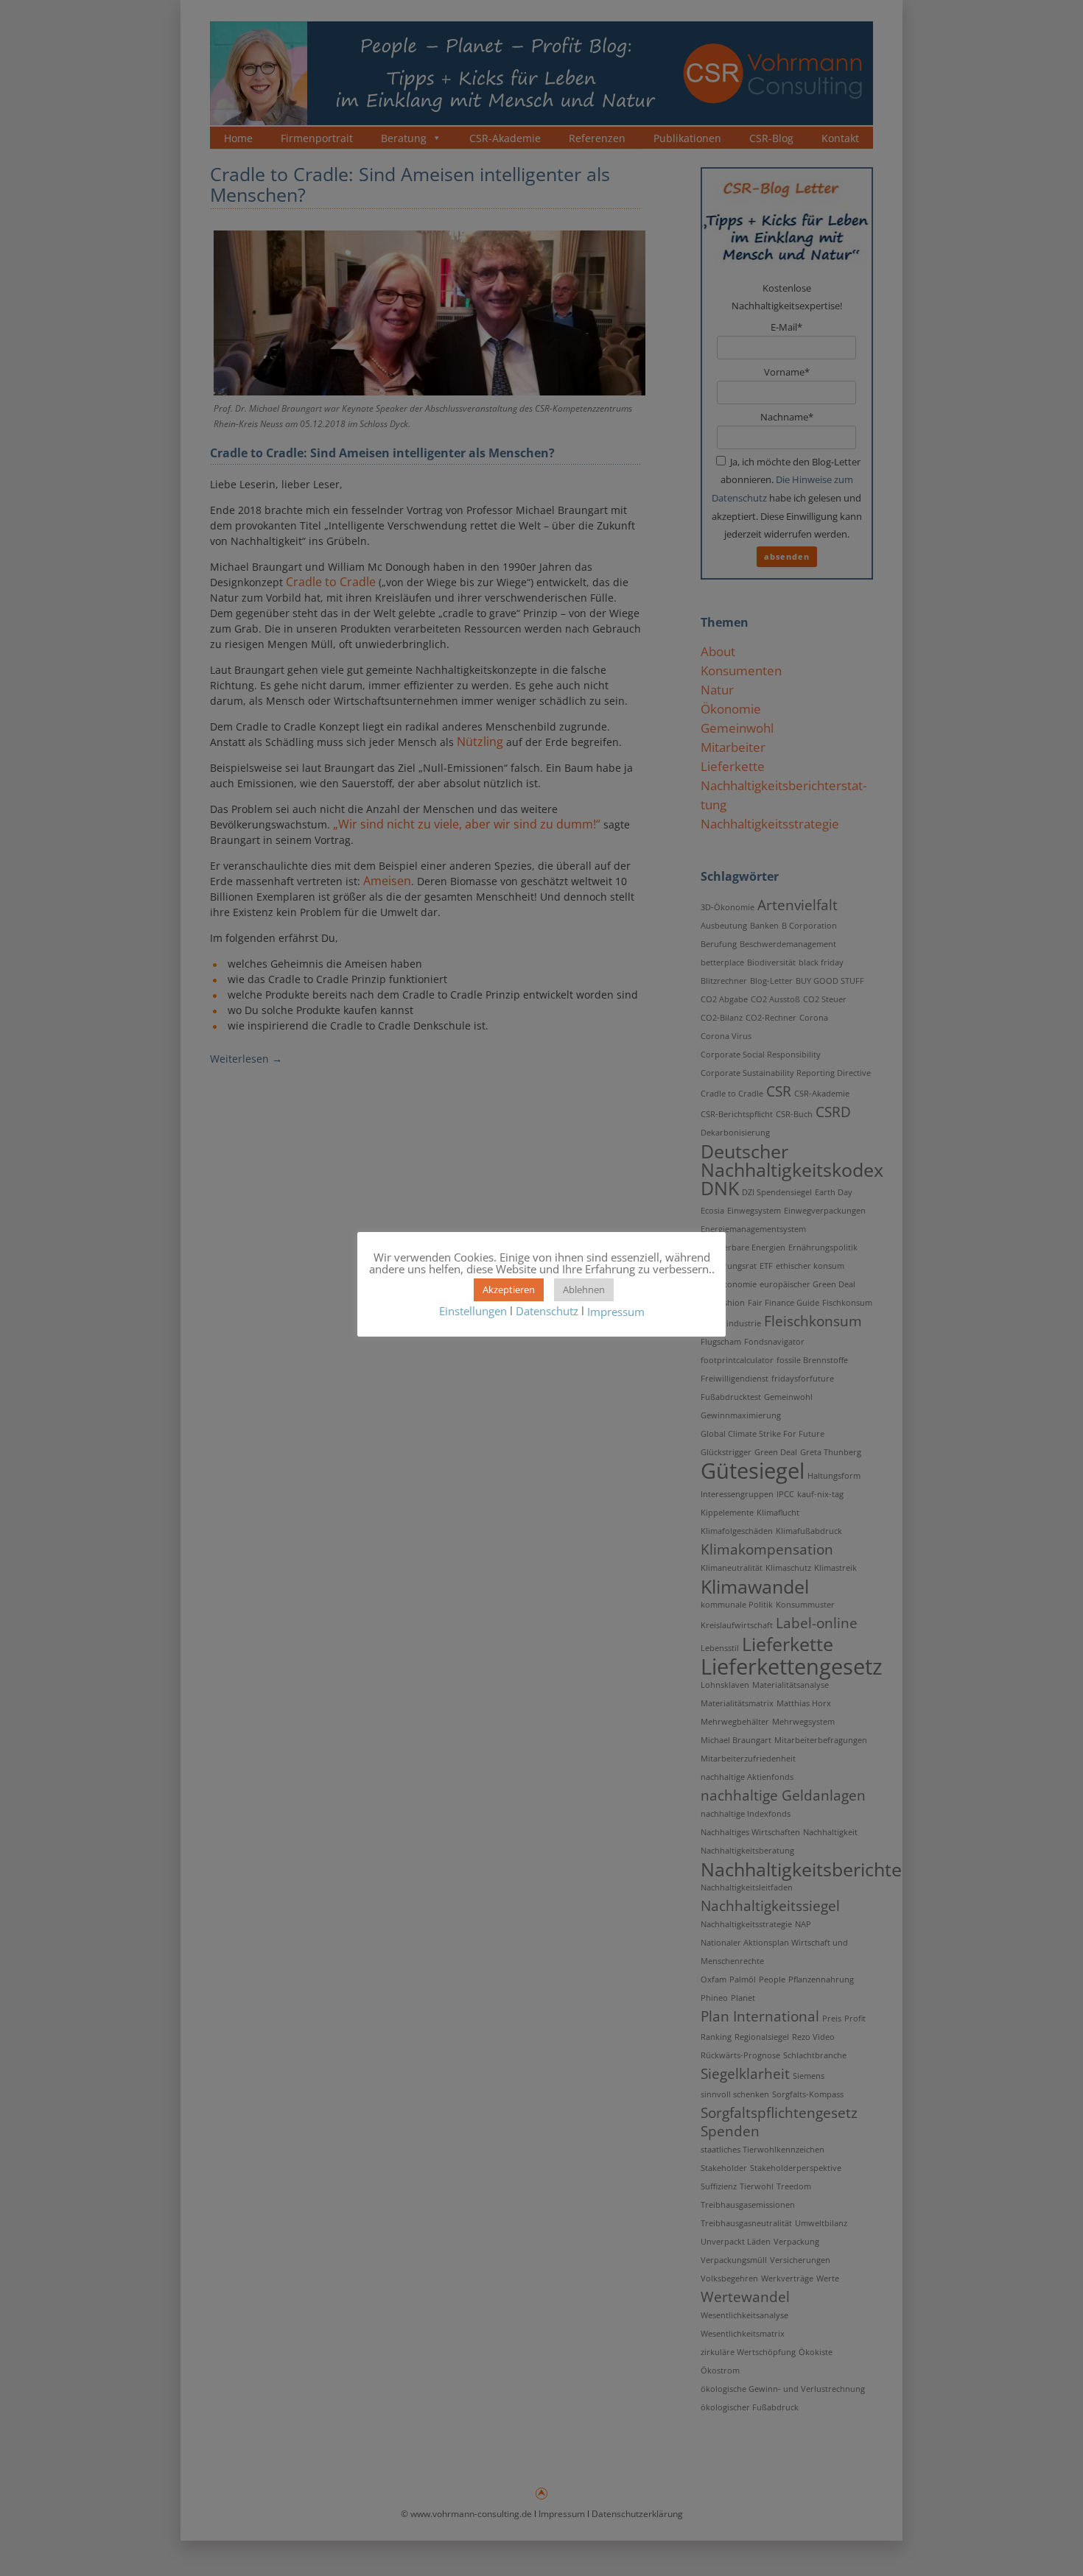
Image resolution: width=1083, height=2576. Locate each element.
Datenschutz (547, 1311)
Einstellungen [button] (473, 1311)
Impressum (616, 1312)
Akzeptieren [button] (509, 1289)
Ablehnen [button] (584, 1289)
